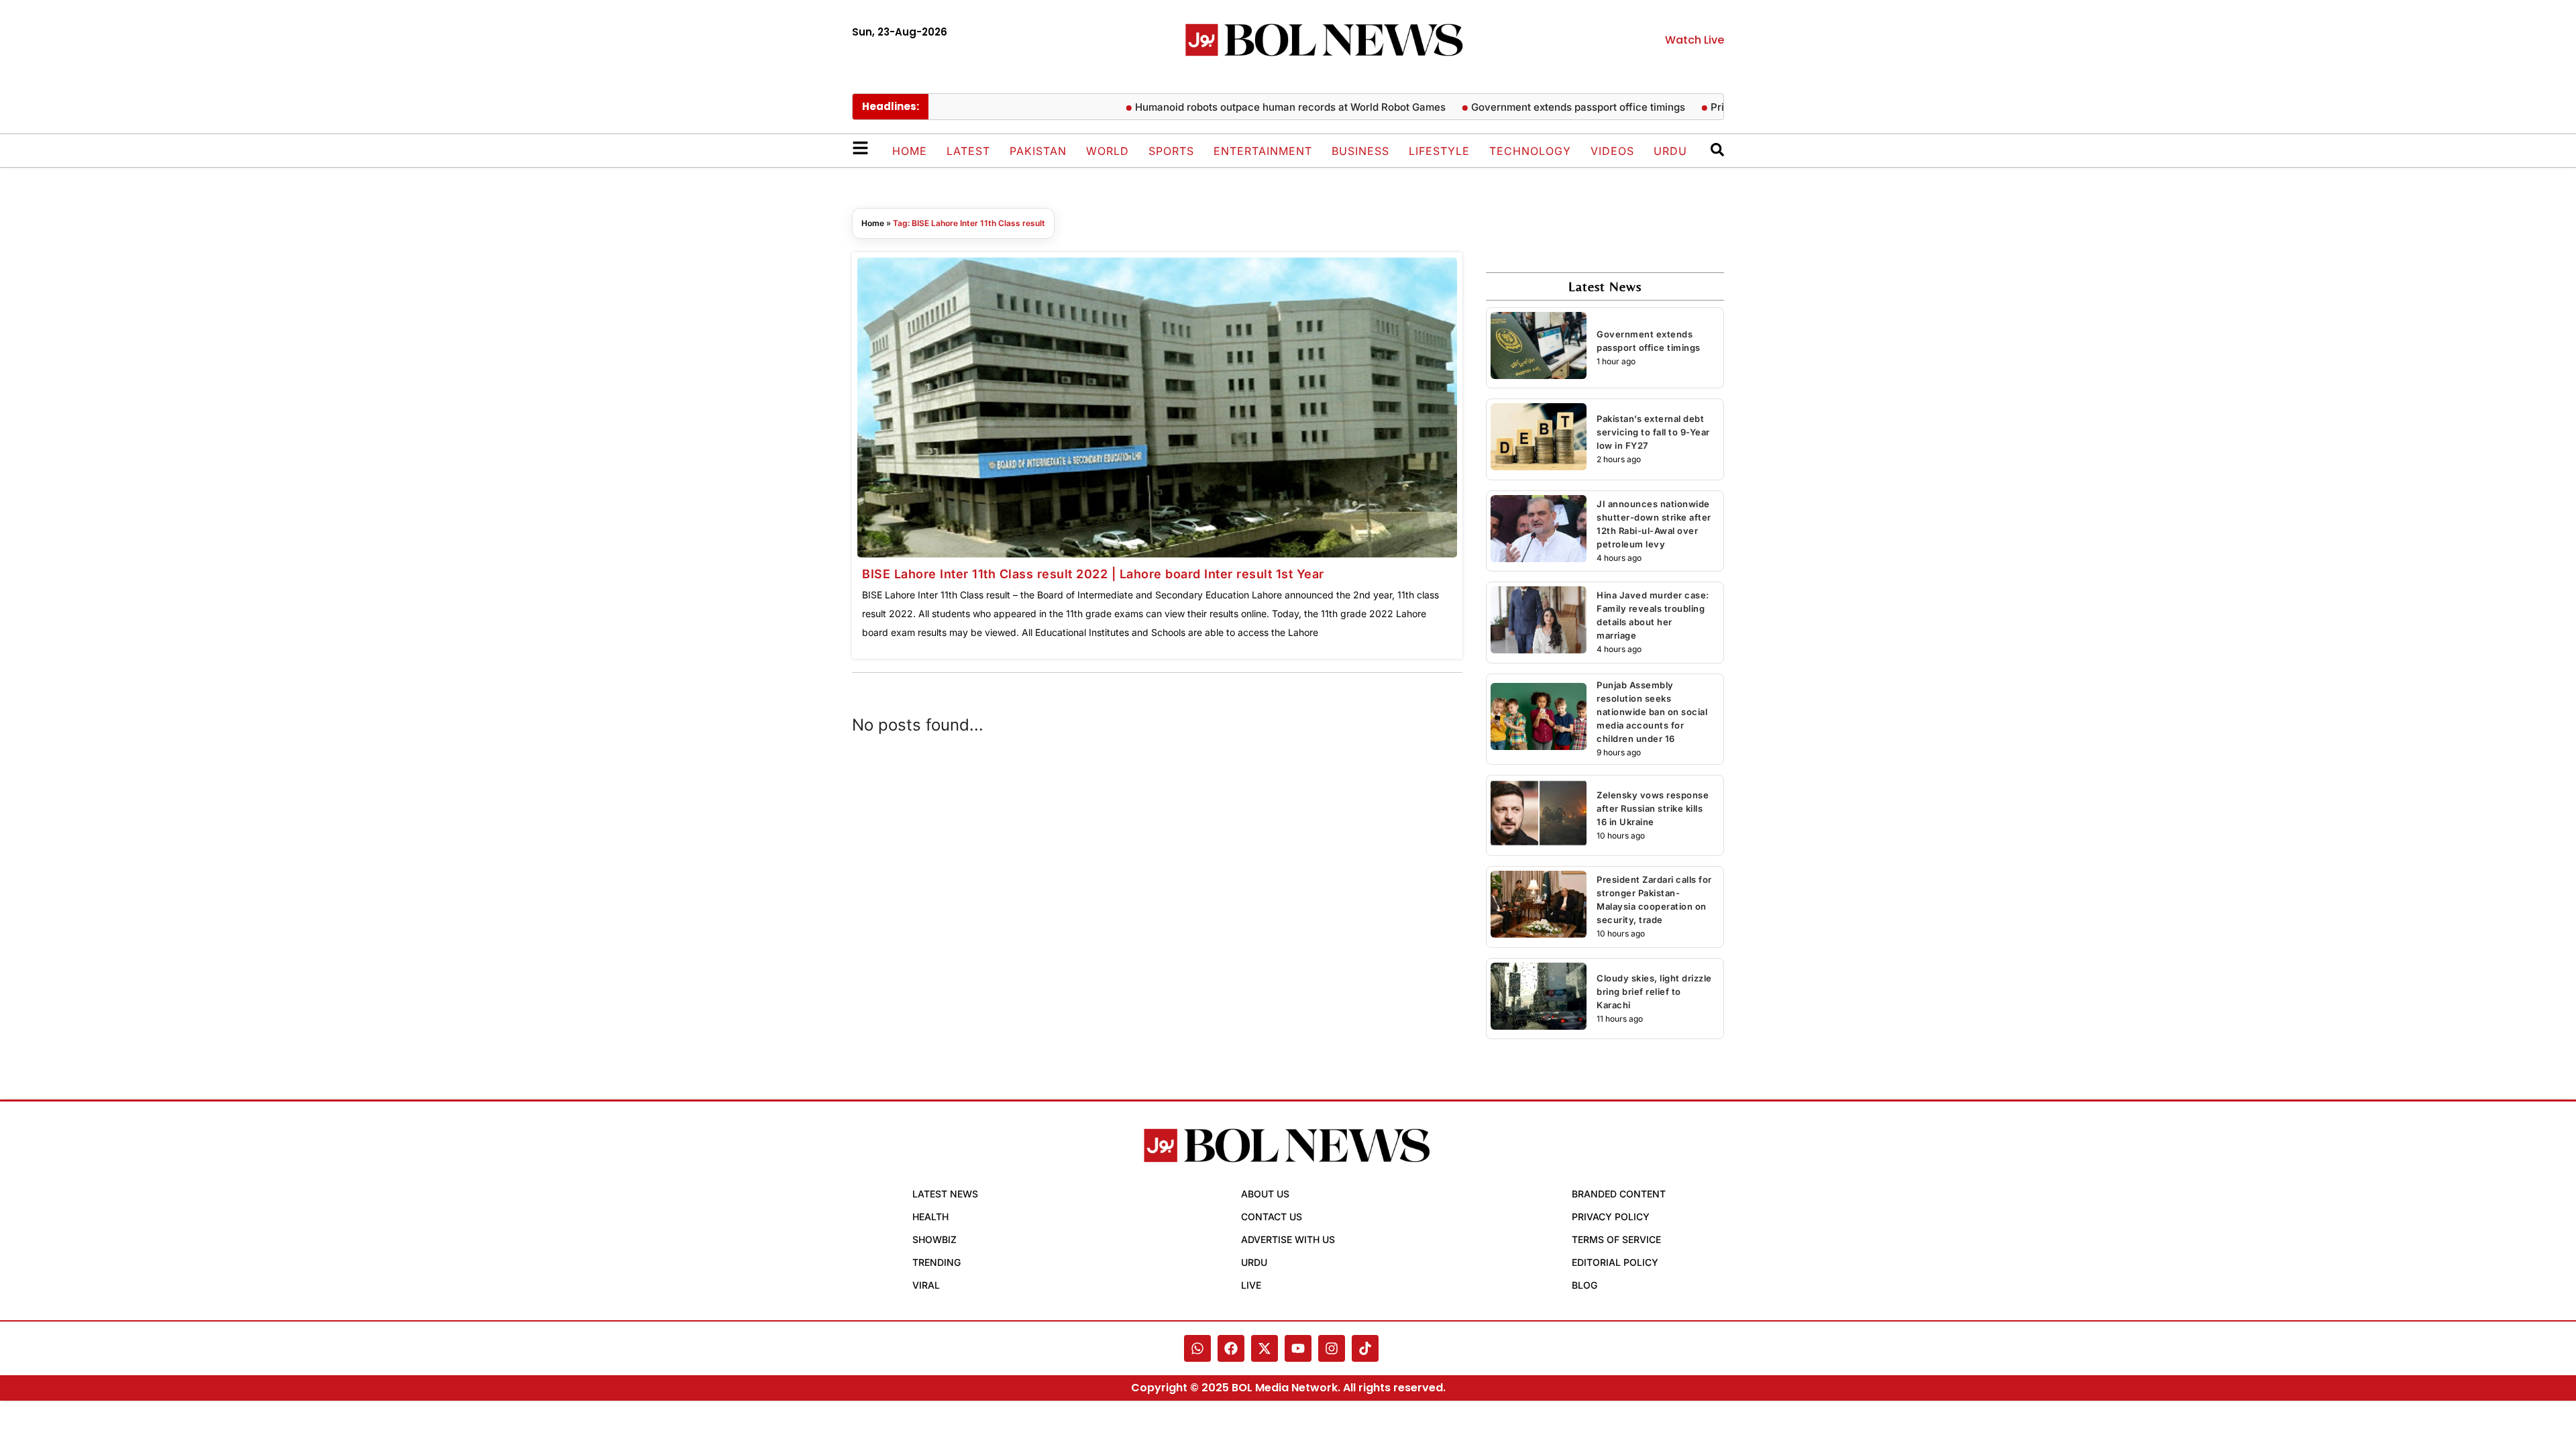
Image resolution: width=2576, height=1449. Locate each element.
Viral (926, 1285)
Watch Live (1695, 40)
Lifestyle (1439, 151)
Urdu (1670, 151)
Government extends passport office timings (1535, 107)
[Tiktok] (1365, 1348)
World (1108, 151)
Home (910, 151)
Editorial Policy (1615, 1262)
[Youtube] (1298, 1348)
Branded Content (1619, 1194)
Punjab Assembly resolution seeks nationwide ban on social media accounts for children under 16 (1652, 712)
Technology (1530, 151)
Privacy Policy (1611, 1217)
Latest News (945, 1194)
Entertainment (1263, 151)
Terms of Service (1616, 1239)
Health (930, 1217)
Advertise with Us (1288, 1239)
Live (1251, 1285)
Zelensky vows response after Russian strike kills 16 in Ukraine (1653, 808)
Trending (936, 1262)
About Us (1265, 1194)
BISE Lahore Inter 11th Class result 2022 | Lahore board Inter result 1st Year (1093, 574)
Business (1360, 151)
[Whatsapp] (1197, 1348)
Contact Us (1272, 1217)
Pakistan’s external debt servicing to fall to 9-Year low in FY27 (1653, 432)
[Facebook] (1231, 1348)
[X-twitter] (1265, 1348)
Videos (1612, 151)
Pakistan (1038, 151)
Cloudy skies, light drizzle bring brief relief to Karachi (1654, 991)
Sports (1171, 151)
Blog (1585, 1285)
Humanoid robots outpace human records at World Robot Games (1247, 107)
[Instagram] (1332, 1348)
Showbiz (934, 1239)
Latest (968, 151)
